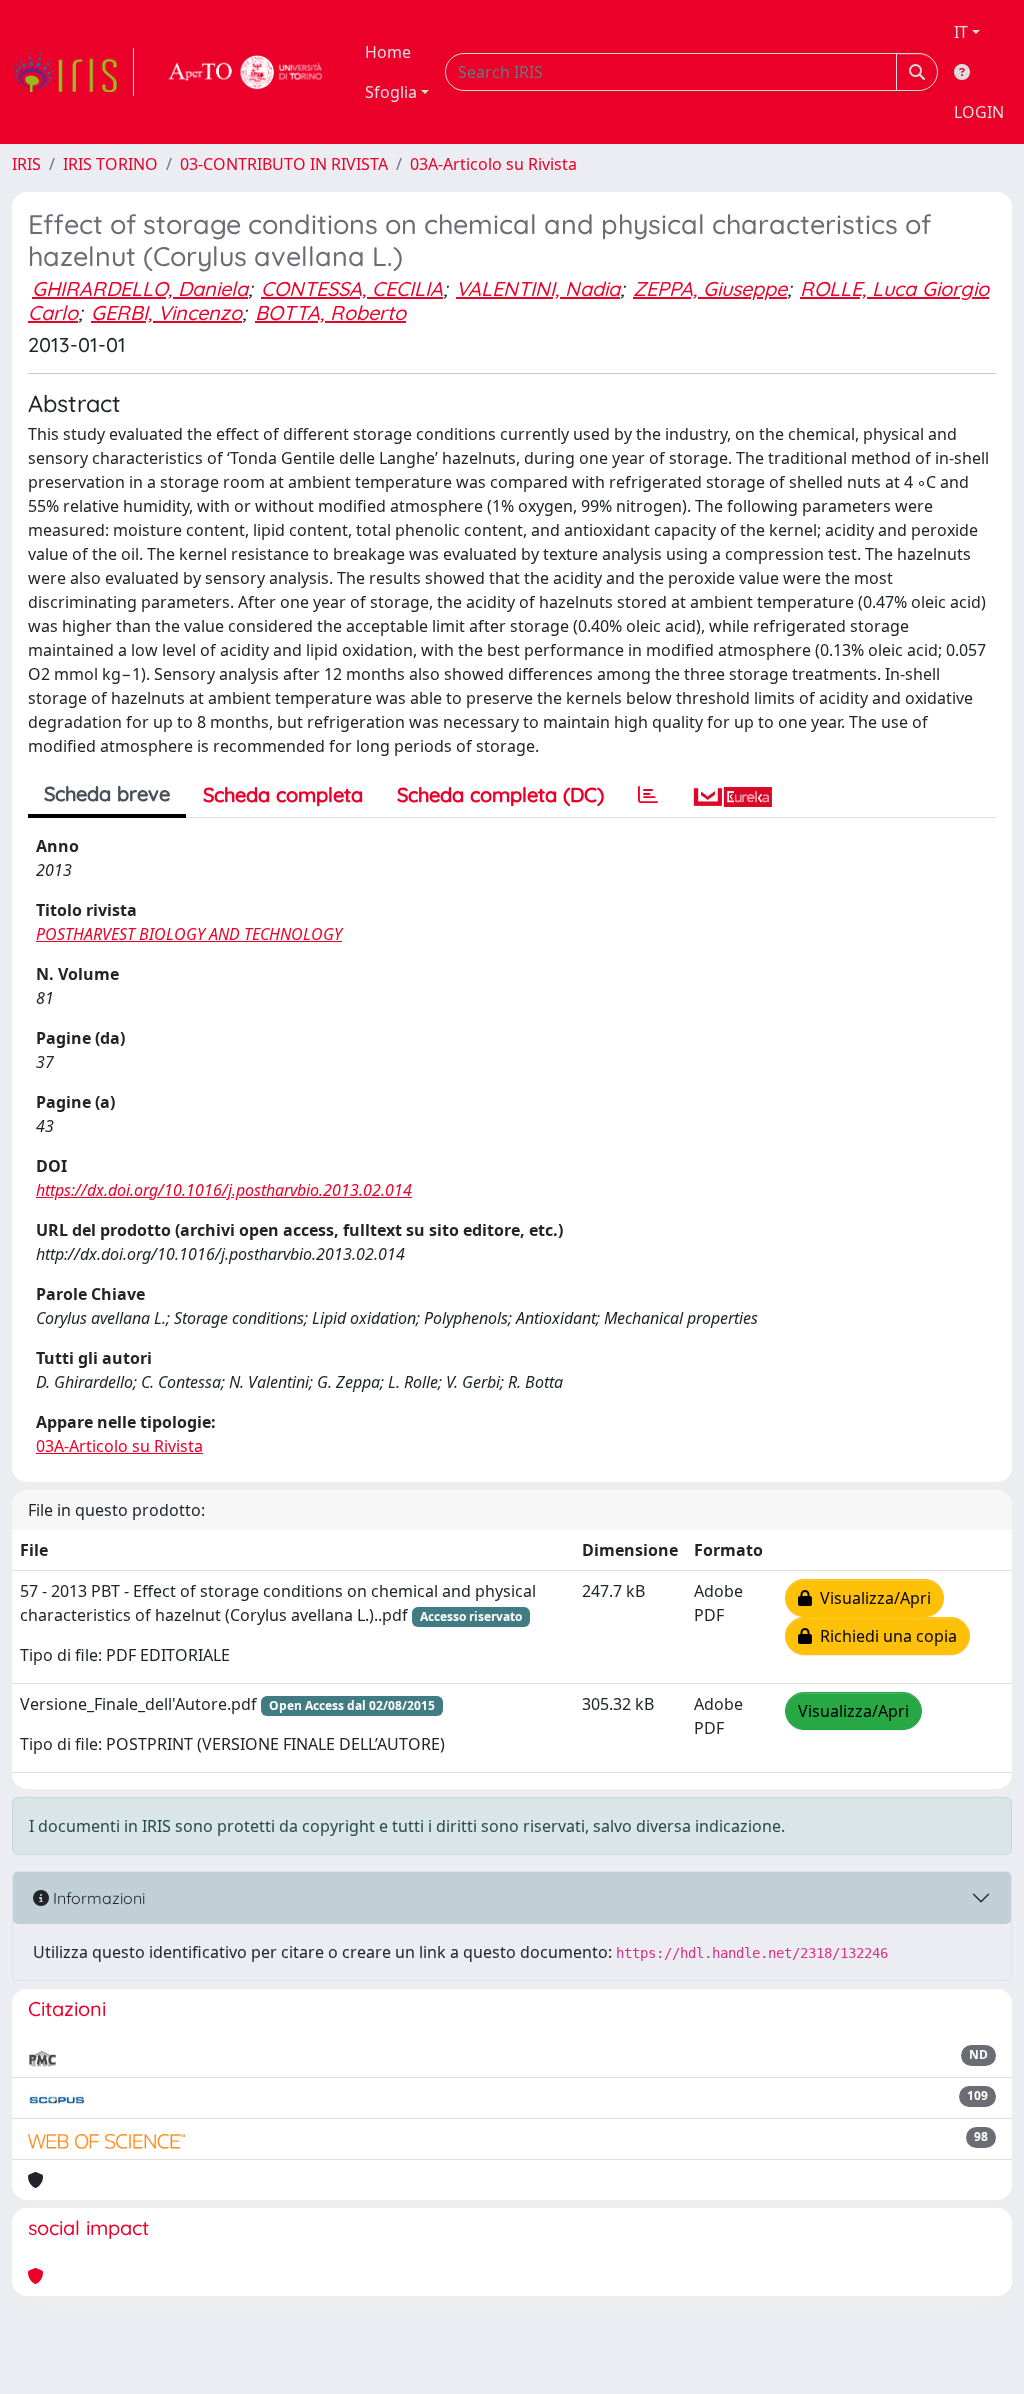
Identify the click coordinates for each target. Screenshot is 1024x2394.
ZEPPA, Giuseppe (710, 288)
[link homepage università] (246, 72)
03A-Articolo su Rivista (493, 164)
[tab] (648, 795)
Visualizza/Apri (871, 1598)
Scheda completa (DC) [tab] (500, 794)
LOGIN (979, 112)
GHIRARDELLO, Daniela (140, 288)
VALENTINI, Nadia (538, 288)
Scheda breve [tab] (107, 793)
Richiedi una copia (884, 1636)
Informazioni (97, 1898)
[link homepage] (73, 72)
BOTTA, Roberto (330, 312)
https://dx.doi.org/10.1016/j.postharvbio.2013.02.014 (224, 1190)
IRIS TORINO (110, 164)
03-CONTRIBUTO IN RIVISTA (284, 164)
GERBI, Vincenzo (166, 312)
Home (388, 52)
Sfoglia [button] (391, 92)
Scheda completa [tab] (283, 794)
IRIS (26, 164)
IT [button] (961, 32)
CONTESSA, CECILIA (352, 288)
